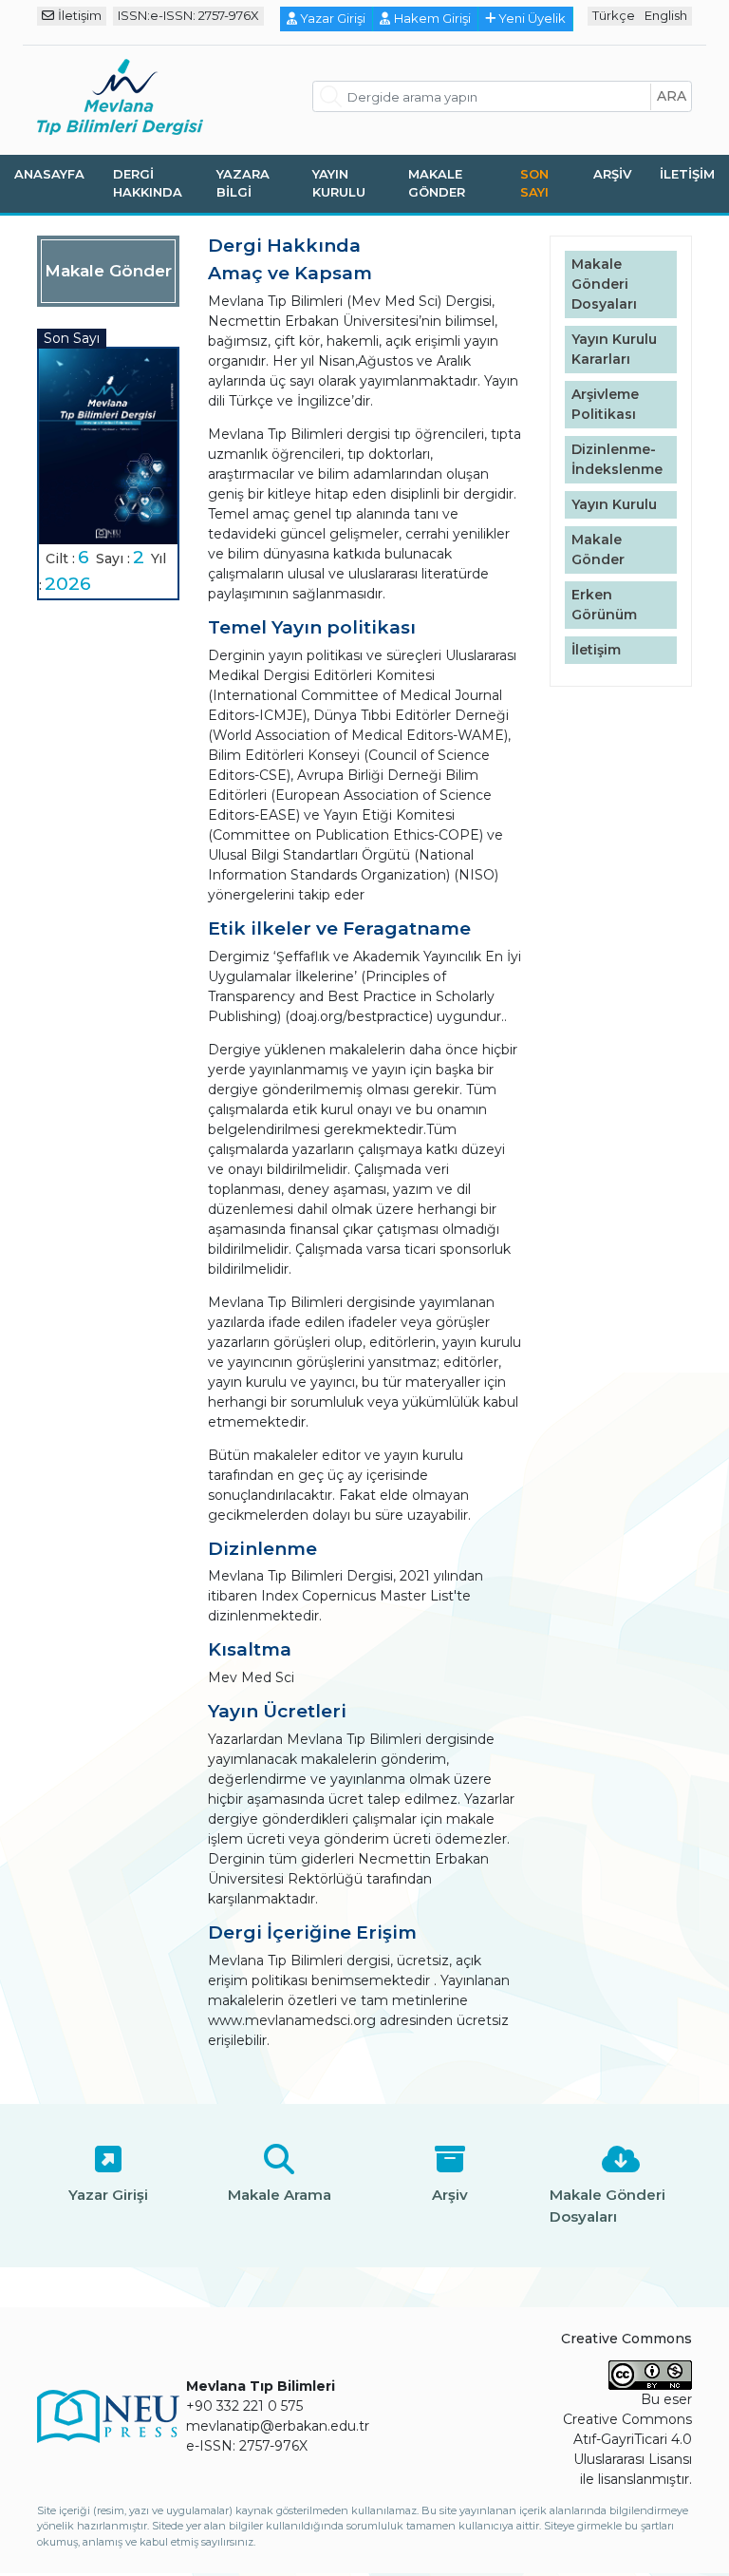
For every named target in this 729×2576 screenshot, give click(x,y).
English (666, 15)
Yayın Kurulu (339, 183)
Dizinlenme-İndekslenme (617, 459)
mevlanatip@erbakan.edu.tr (278, 2426)
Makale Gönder (437, 183)
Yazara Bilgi (243, 183)
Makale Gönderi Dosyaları (604, 284)
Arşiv (612, 174)
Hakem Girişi (432, 18)
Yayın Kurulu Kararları (614, 349)
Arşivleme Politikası (605, 404)
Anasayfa (49, 174)
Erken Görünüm (604, 605)
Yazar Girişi (333, 18)
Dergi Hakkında (148, 183)
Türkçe (614, 15)
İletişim (80, 15)
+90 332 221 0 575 (244, 2406)
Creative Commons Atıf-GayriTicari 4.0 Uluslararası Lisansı (627, 2439)
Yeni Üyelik (532, 18)
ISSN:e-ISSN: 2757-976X (188, 15)
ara (672, 96)
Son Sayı (534, 183)
